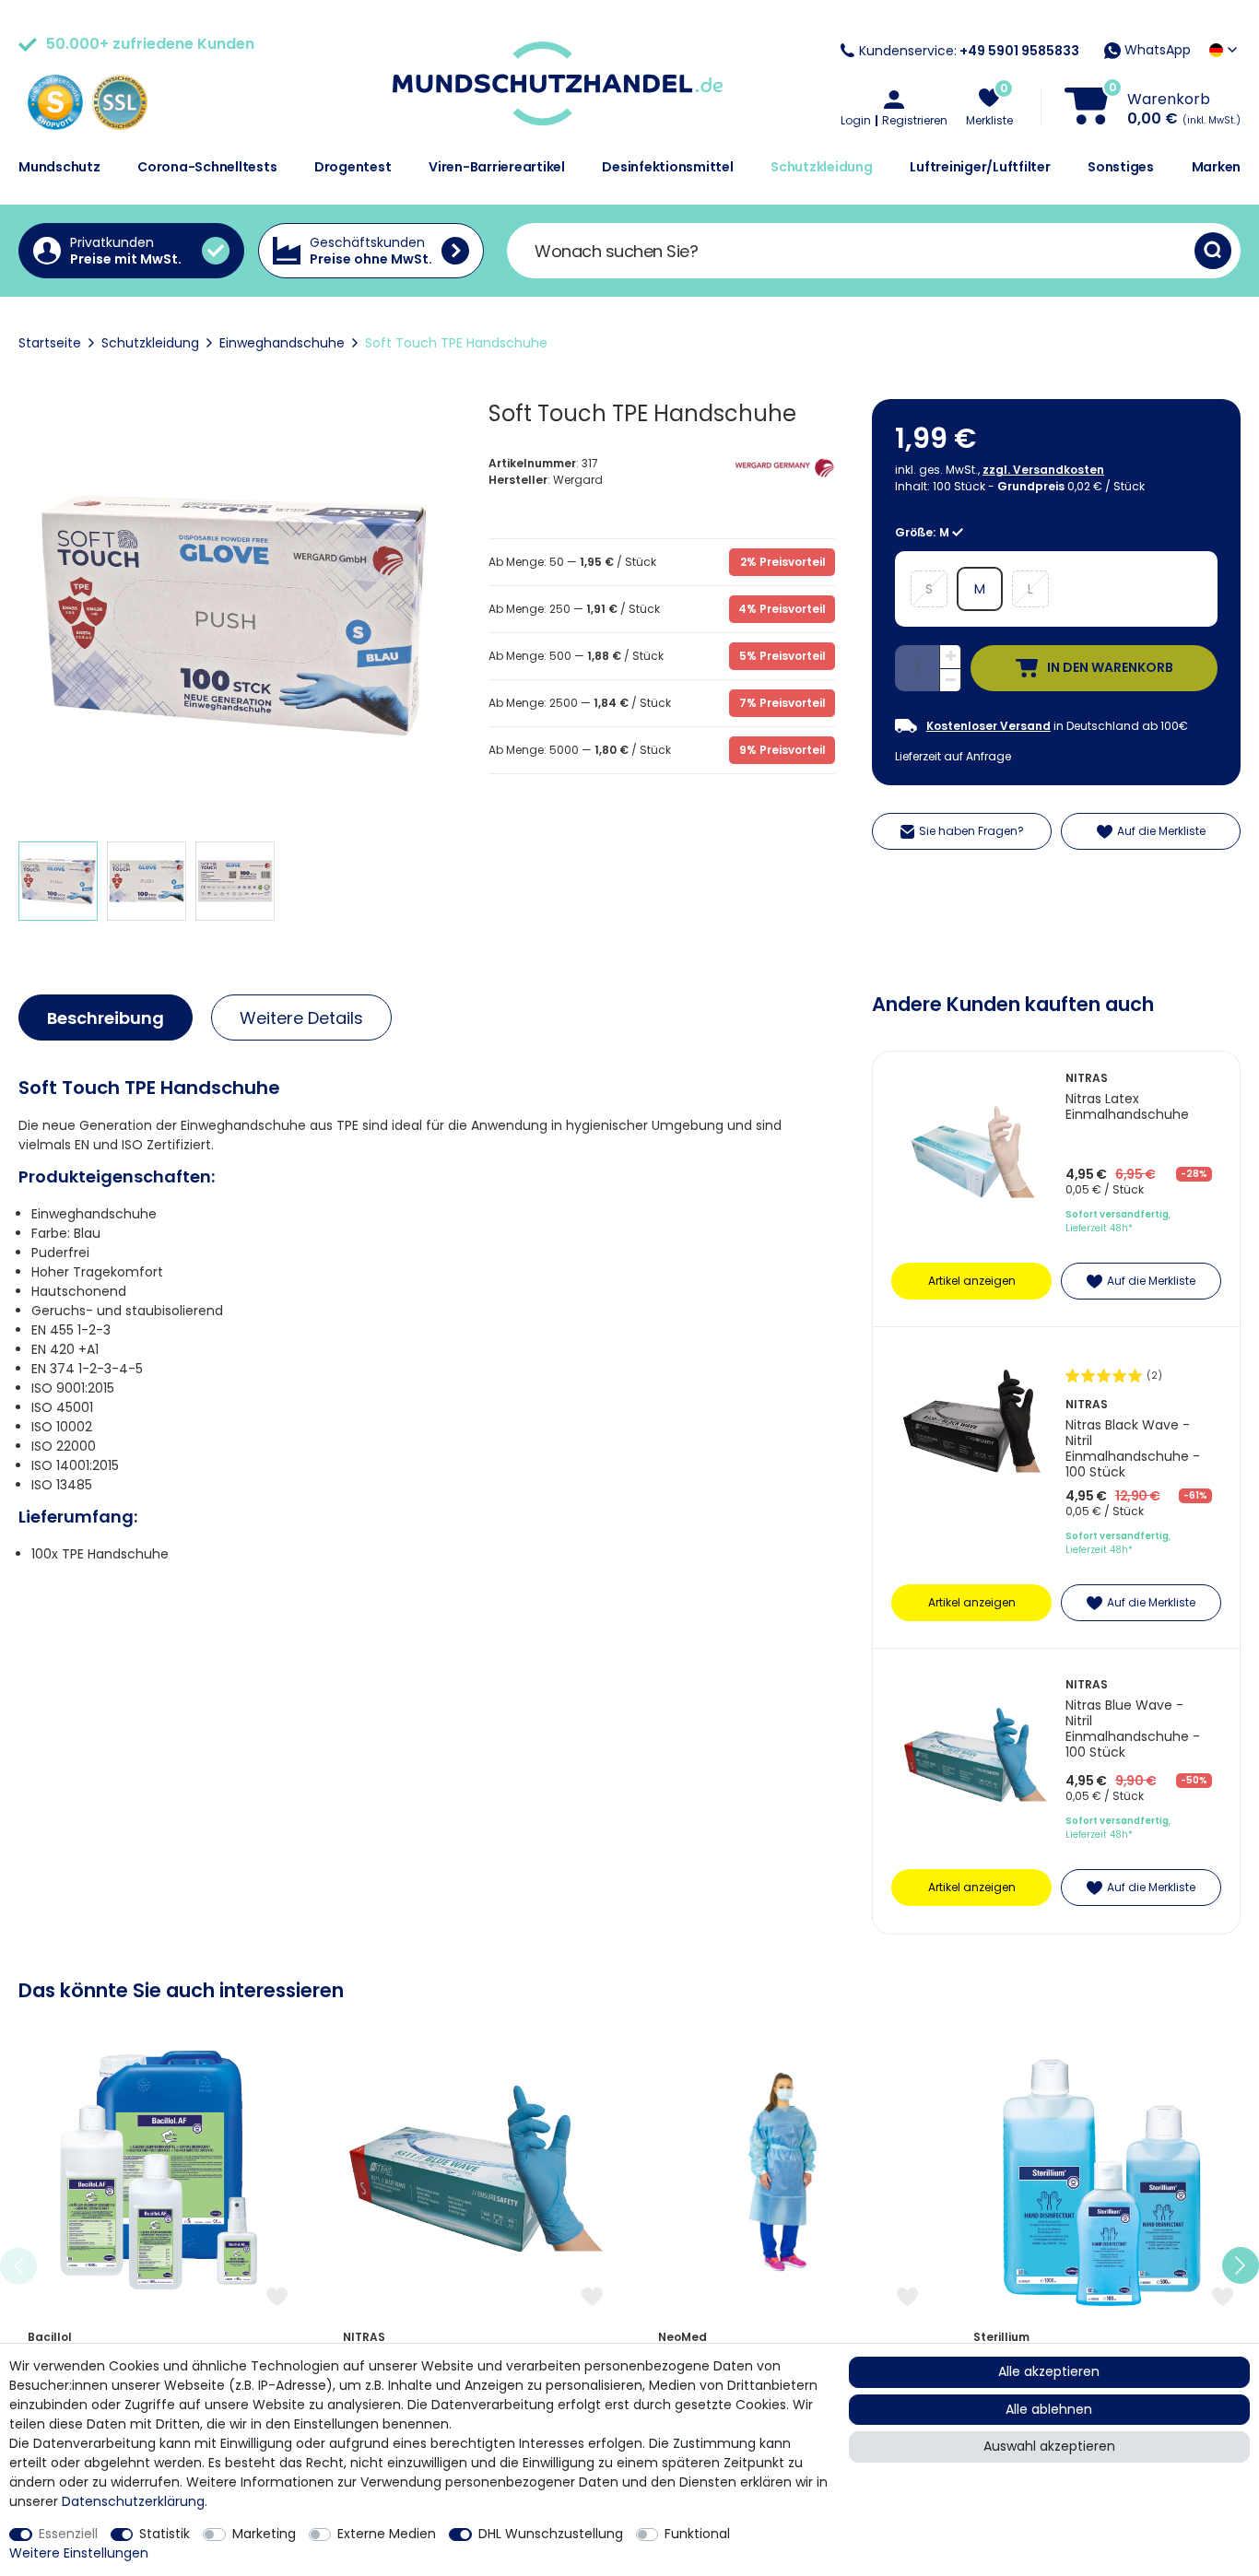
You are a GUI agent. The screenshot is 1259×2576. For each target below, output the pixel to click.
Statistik (165, 2534)
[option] (158, 2266)
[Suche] (1213, 251)
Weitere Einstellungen (79, 2553)
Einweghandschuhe (282, 343)
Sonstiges (1121, 167)
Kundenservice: (969, 51)
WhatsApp (1156, 50)
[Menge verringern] (950, 681)
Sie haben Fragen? (971, 831)
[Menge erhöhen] (950, 657)
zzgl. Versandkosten (1043, 470)
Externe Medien (387, 2534)
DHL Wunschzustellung (551, 2534)
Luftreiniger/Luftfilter (980, 167)
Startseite (50, 343)
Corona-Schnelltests (207, 167)
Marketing (264, 2534)
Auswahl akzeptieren (1049, 2446)
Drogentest (353, 167)
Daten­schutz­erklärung (133, 2501)
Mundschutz (59, 167)
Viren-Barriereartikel (497, 167)
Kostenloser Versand (988, 726)
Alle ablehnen (1049, 2409)
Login (856, 121)
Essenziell (68, 2534)
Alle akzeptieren (1049, 2371)
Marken (1217, 167)
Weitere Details (301, 1018)
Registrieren (915, 121)
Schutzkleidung (822, 167)
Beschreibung (106, 1018)
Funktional (697, 2534)
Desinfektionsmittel (667, 167)
